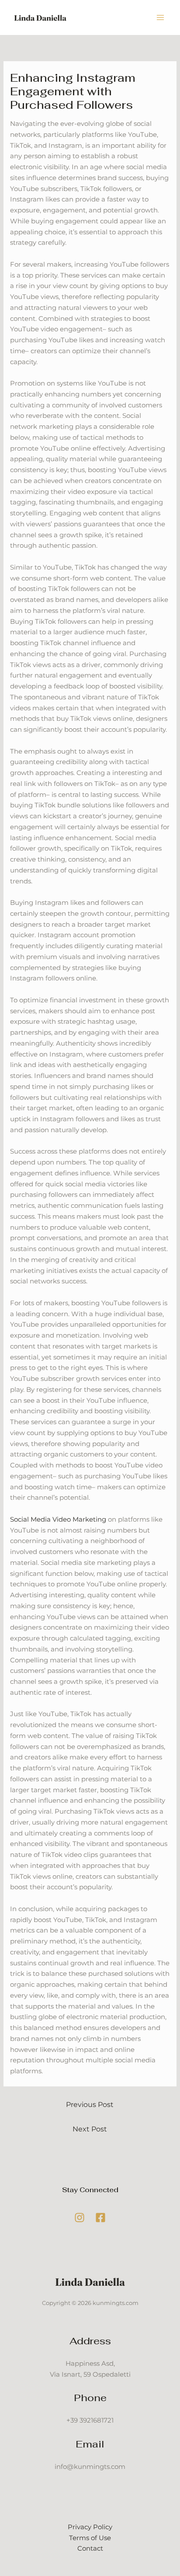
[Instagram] (80, 2218)
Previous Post (90, 2105)
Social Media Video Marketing (58, 1519)
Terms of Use (90, 2538)
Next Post (90, 2129)
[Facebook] (100, 2218)
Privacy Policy (90, 2527)
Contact (90, 2548)
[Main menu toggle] (161, 18)
